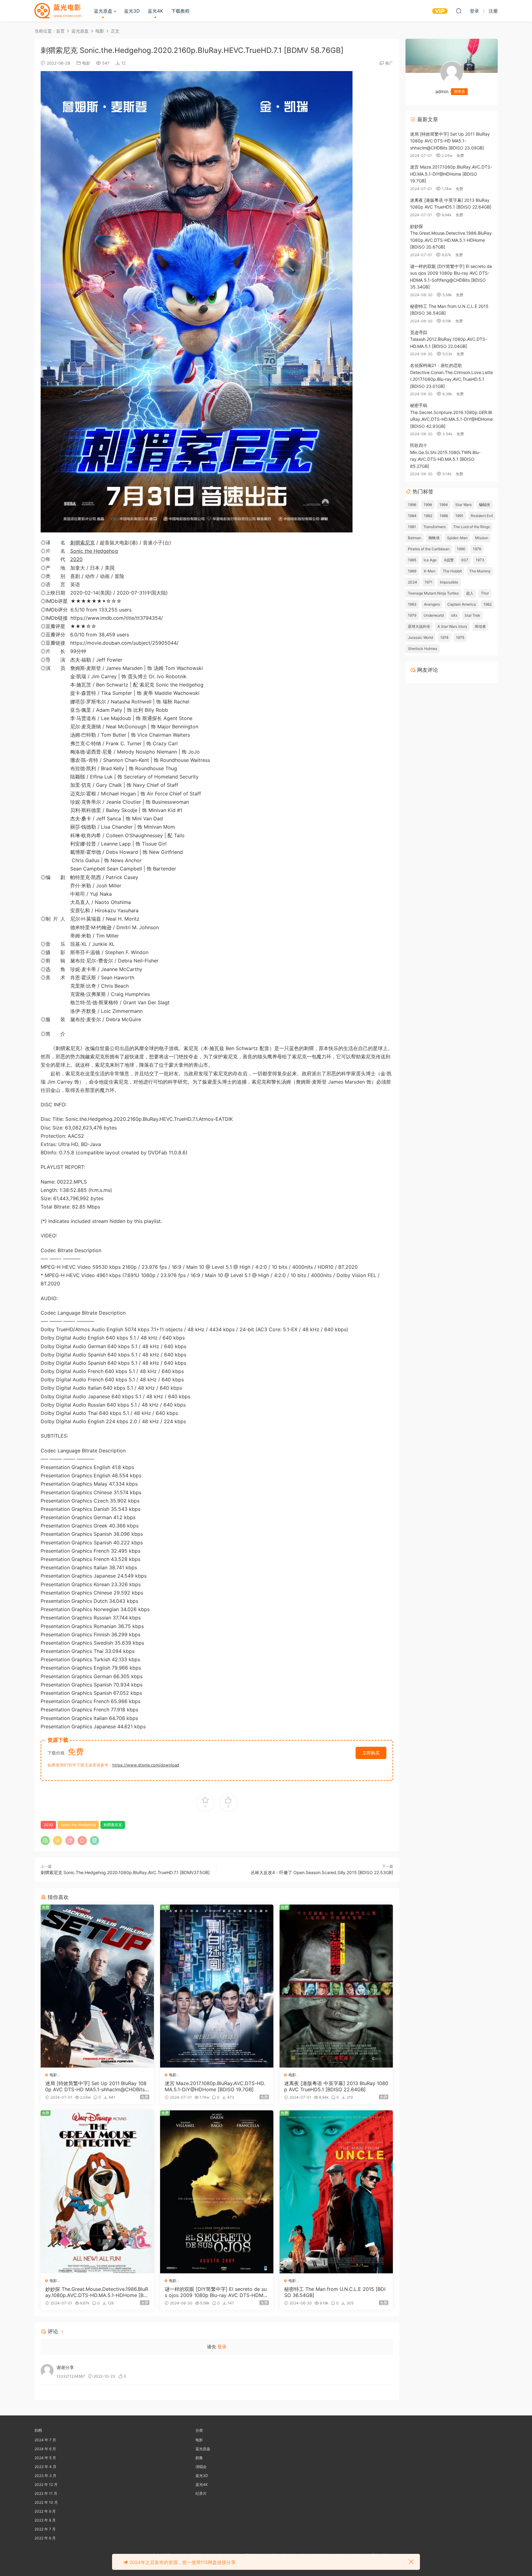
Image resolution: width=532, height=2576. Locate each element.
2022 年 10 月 (46, 2502)
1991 (459, 516)
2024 (413, 582)
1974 (444, 637)
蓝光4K (155, 11)
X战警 (449, 560)
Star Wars (463, 505)
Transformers (435, 527)
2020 (76, 559)
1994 (444, 505)
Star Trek (472, 615)
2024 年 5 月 (45, 2458)
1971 (429, 582)
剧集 (199, 2458)
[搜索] (459, 11)
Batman (415, 538)
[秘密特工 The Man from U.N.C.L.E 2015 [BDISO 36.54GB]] (336, 2192)
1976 (477, 549)
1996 (412, 505)
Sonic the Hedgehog (94, 551)
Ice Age (430, 560)
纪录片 (201, 2493)
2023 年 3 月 (45, 2476)
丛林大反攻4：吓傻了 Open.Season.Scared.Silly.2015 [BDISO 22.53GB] (322, 1872)
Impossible (449, 582)
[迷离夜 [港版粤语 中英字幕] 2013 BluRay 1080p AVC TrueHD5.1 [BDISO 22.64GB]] (336, 1986)
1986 (444, 516)
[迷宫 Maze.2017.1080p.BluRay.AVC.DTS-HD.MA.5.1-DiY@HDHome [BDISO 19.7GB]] (217, 1986)
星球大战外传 (419, 626)
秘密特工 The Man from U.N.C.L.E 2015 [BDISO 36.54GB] (335, 2292)
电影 (86, 63)
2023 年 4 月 (45, 2467)
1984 (412, 516)
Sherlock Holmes (423, 649)
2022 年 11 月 (46, 2493)
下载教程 (180, 11)
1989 (412, 571)
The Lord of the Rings (472, 527)
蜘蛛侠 (434, 538)
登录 (222, 2347)
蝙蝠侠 (485, 505)
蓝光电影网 (58, 11)
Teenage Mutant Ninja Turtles (433, 593)
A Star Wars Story (452, 626)
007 (465, 560)
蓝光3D (132, 11)
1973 (480, 560)
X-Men (429, 571)
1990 (461, 549)
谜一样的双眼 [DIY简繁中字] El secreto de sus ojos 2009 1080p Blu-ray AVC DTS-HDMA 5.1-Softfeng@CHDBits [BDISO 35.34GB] (216, 2292)
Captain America (462, 604)
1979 (412, 615)
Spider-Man (457, 538)
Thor (485, 593)
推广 (389, 63)
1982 (428, 516)
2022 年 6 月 (45, 2538)
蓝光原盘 (103, 11)
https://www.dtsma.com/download (146, 1765)
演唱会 (201, 2467)
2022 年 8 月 (45, 2520)
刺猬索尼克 (83, 543)
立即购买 (371, 1753)
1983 (412, 604)
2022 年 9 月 (45, 2511)
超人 (470, 593)
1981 (412, 527)
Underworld (434, 615)
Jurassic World (420, 637)
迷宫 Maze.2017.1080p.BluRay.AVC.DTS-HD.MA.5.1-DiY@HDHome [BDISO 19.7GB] (215, 2086)
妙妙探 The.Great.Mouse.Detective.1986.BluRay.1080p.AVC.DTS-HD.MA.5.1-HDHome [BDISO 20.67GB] (97, 2292)
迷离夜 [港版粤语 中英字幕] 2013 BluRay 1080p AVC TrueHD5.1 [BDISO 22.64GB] (336, 2086)
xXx (454, 615)
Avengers (432, 604)
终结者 (480, 626)
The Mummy (480, 571)
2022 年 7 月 (45, 2529)
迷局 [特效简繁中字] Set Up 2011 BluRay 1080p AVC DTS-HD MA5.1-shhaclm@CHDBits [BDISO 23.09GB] (96, 2086)
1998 (428, 505)
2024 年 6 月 (45, 2449)
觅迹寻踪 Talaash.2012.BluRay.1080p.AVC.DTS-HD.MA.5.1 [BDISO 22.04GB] (449, 339)
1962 (488, 604)
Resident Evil (482, 516)
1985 (412, 560)
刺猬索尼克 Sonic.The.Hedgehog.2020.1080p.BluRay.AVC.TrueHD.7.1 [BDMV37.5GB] (125, 1872)
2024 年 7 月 (45, 2440)
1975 (460, 637)
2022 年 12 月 (46, 2484)
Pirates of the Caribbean (429, 549)
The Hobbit (452, 571)
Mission (482, 538)
